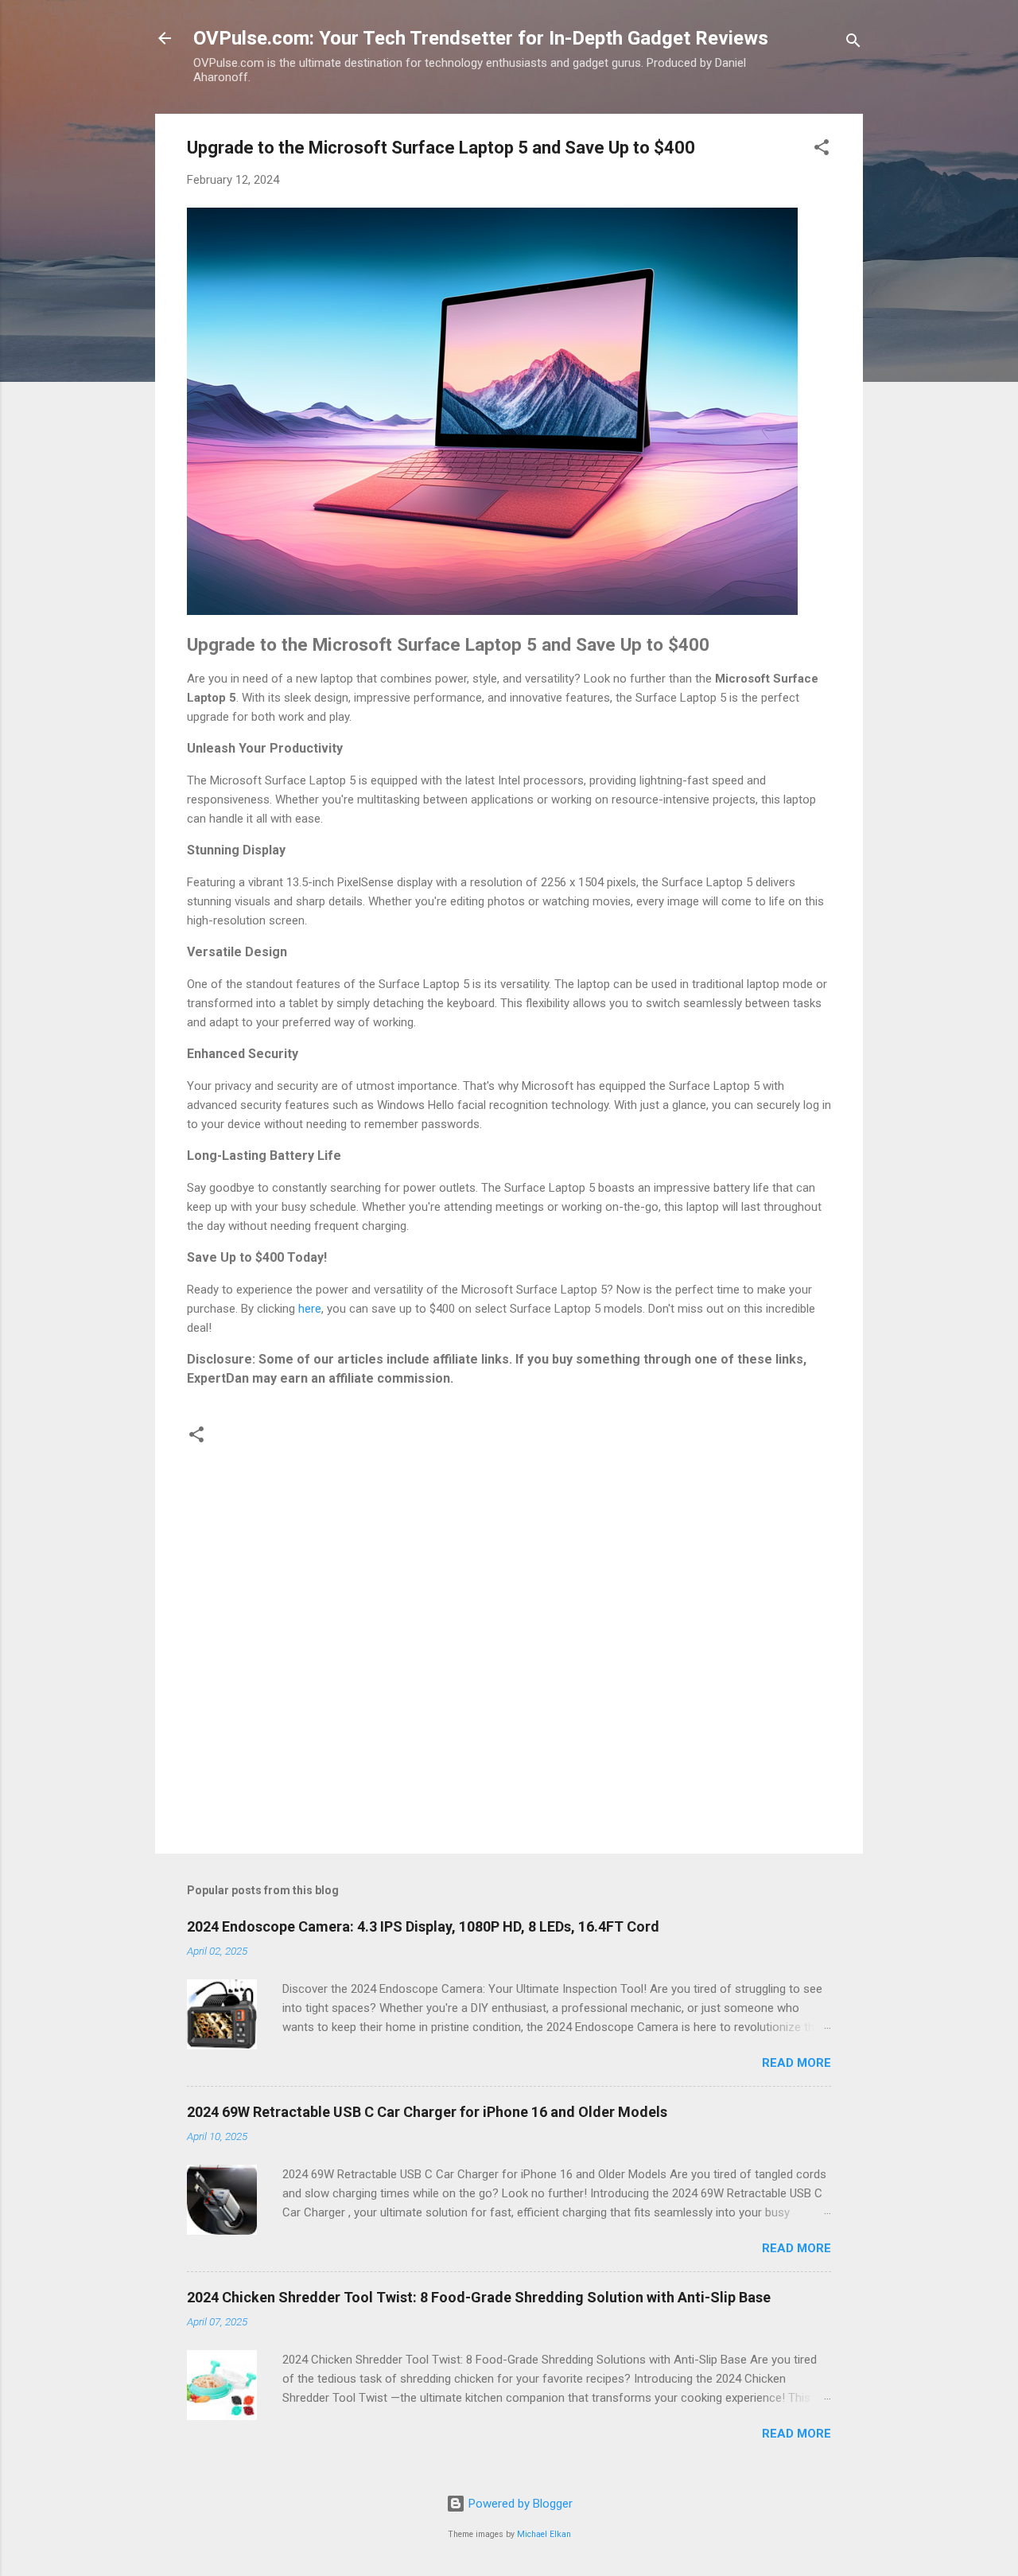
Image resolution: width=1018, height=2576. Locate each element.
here (310, 1309)
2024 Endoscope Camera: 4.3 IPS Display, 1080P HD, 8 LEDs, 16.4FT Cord (423, 1926)
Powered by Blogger (519, 2504)
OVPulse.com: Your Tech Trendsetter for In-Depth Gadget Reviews (481, 38)
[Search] (853, 43)
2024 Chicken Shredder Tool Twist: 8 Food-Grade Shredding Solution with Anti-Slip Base (479, 2297)
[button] (822, 150)
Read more (797, 2063)
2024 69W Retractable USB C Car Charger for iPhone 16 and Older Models (427, 2112)
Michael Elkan (544, 2534)
